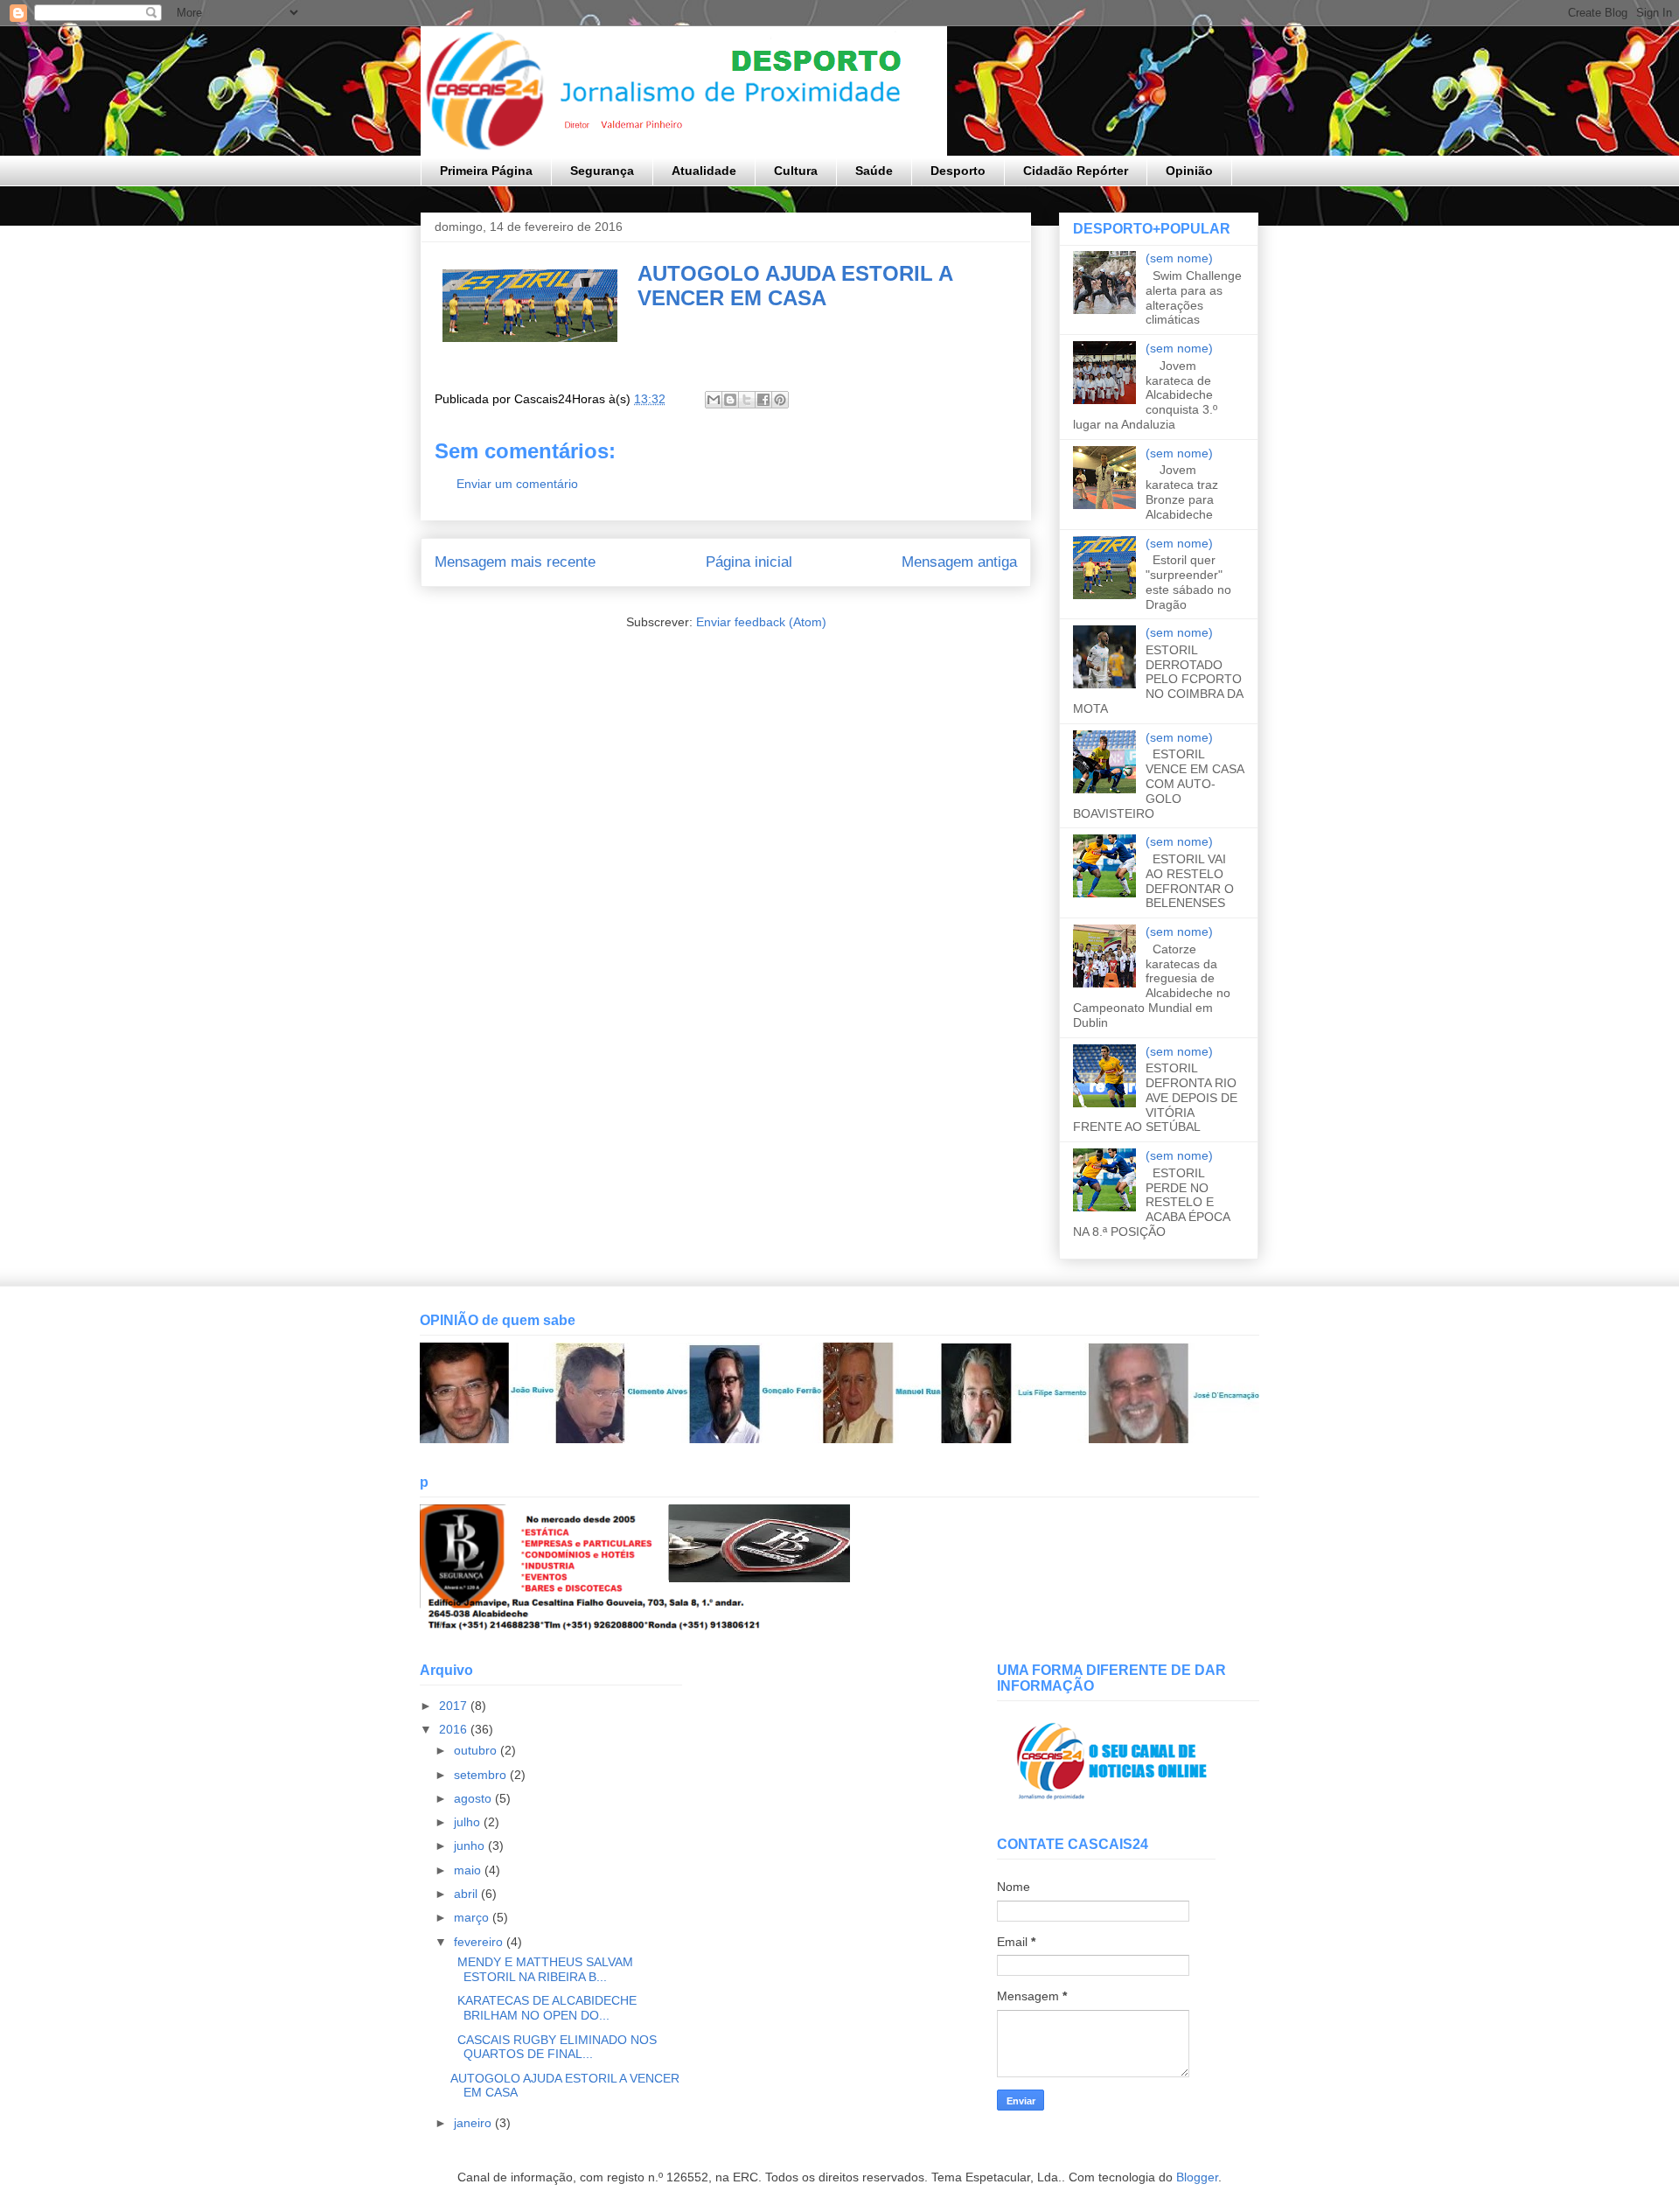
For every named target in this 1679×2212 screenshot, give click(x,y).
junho (471, 1846)
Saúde (874, 171)
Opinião (1189, 171)
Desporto (958, 171)
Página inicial (749, 562)
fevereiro (480, 1942)
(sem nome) (1179, 258)
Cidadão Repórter (1076, 171)
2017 (455, 1706)
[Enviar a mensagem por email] (714, 400)
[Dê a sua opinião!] (730, 400)
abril (467, 1894)
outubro (477, 1750)
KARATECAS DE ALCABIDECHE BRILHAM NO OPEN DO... (543, 2008)
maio (469, 1870)
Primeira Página (486, 171)
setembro (482, 1775)
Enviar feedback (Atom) (761, 622)
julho (469, 1822)
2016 (455, 1729)
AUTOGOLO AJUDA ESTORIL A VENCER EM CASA (795, 286)
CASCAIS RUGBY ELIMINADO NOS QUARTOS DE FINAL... (554, 2047)
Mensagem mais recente (515, 562)
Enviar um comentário (517, 484)
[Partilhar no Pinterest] (780, 400)
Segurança (602, 171)
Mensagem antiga (959, 562)
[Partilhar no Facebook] (763, 400)
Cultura (796, 171)
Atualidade (704, 171)
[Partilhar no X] (747, 400)
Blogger (1197, 2177)
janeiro (474, 2123)
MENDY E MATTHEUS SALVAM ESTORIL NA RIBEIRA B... (542, 1969)
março (473, 1917)
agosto (474, 1798)
